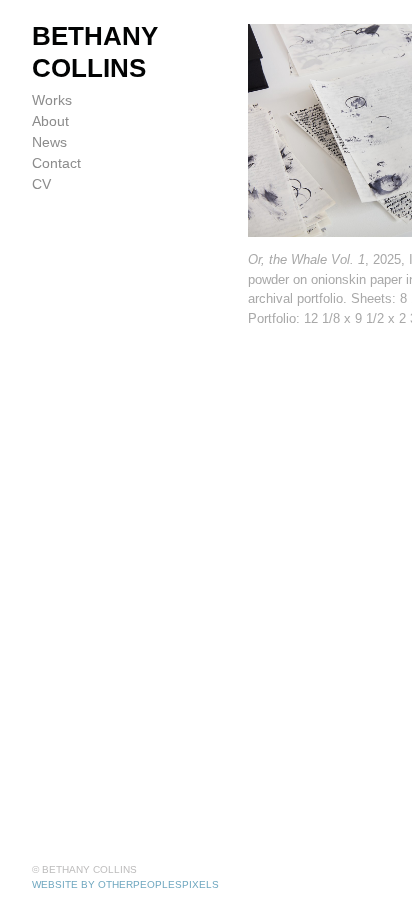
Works (52, 100)
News (49, 142)
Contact (56, 163)
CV (41, 184)
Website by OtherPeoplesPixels (125, 884)
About (50, 121)
